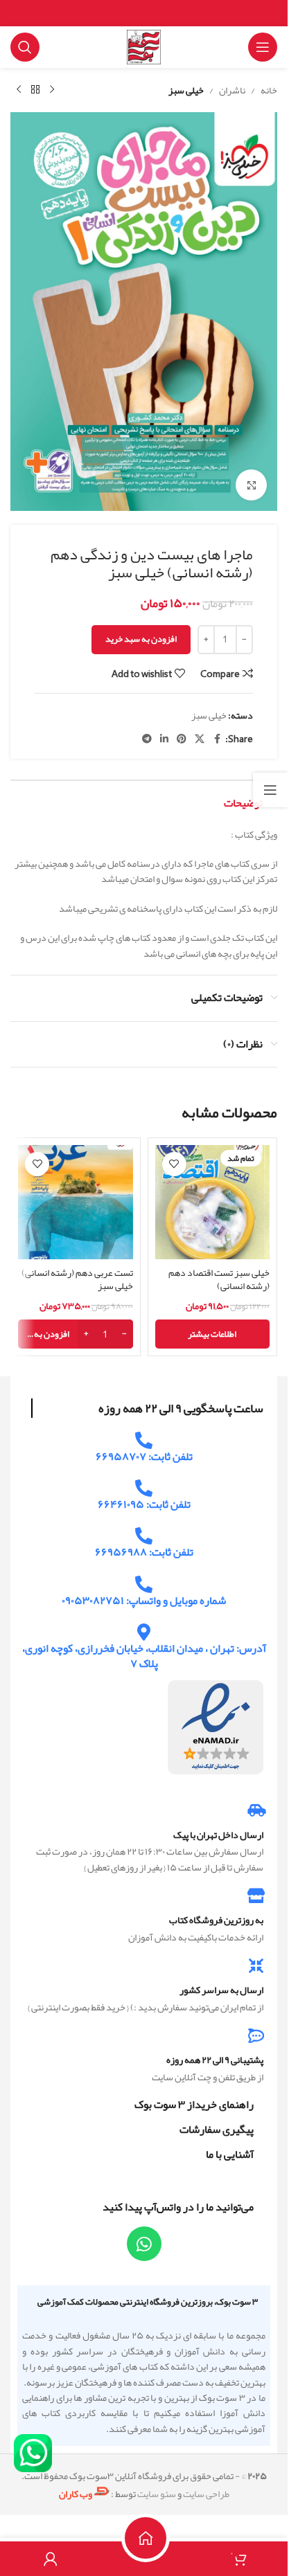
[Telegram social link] (147, 739)
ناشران (232, 90)
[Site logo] (144, 50)
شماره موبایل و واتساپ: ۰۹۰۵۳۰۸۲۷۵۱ (144, 1601)
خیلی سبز (186, 90)
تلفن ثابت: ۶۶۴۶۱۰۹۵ (144, 1504)
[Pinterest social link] (182, 739)
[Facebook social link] (217, 739)
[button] (76, 1334)
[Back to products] (35, 90)
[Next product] (19, 90)
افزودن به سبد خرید (141, 639)
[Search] (25, 47)
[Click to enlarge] (251, 485)
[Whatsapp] (144, 2244)
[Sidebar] (270, 790)
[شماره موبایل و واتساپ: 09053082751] (144, 1584)
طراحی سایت (206, 2494)
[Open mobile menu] (263, 47)
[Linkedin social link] (164, 739)
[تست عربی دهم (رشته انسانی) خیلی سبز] (76, 1203)
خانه (269, 90)
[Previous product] (52, 90)
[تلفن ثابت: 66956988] (144, 1536)
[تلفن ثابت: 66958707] (144, 1440)
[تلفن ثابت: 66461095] (144, 1488)
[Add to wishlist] (174, 1164)
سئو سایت (157, 2494)
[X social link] (200, 739)
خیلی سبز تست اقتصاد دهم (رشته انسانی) (219, 1279)
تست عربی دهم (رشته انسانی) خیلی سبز (77, 1279)
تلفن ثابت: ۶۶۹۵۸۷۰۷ (144, 1457)
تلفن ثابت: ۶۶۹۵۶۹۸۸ (144, 1552)
